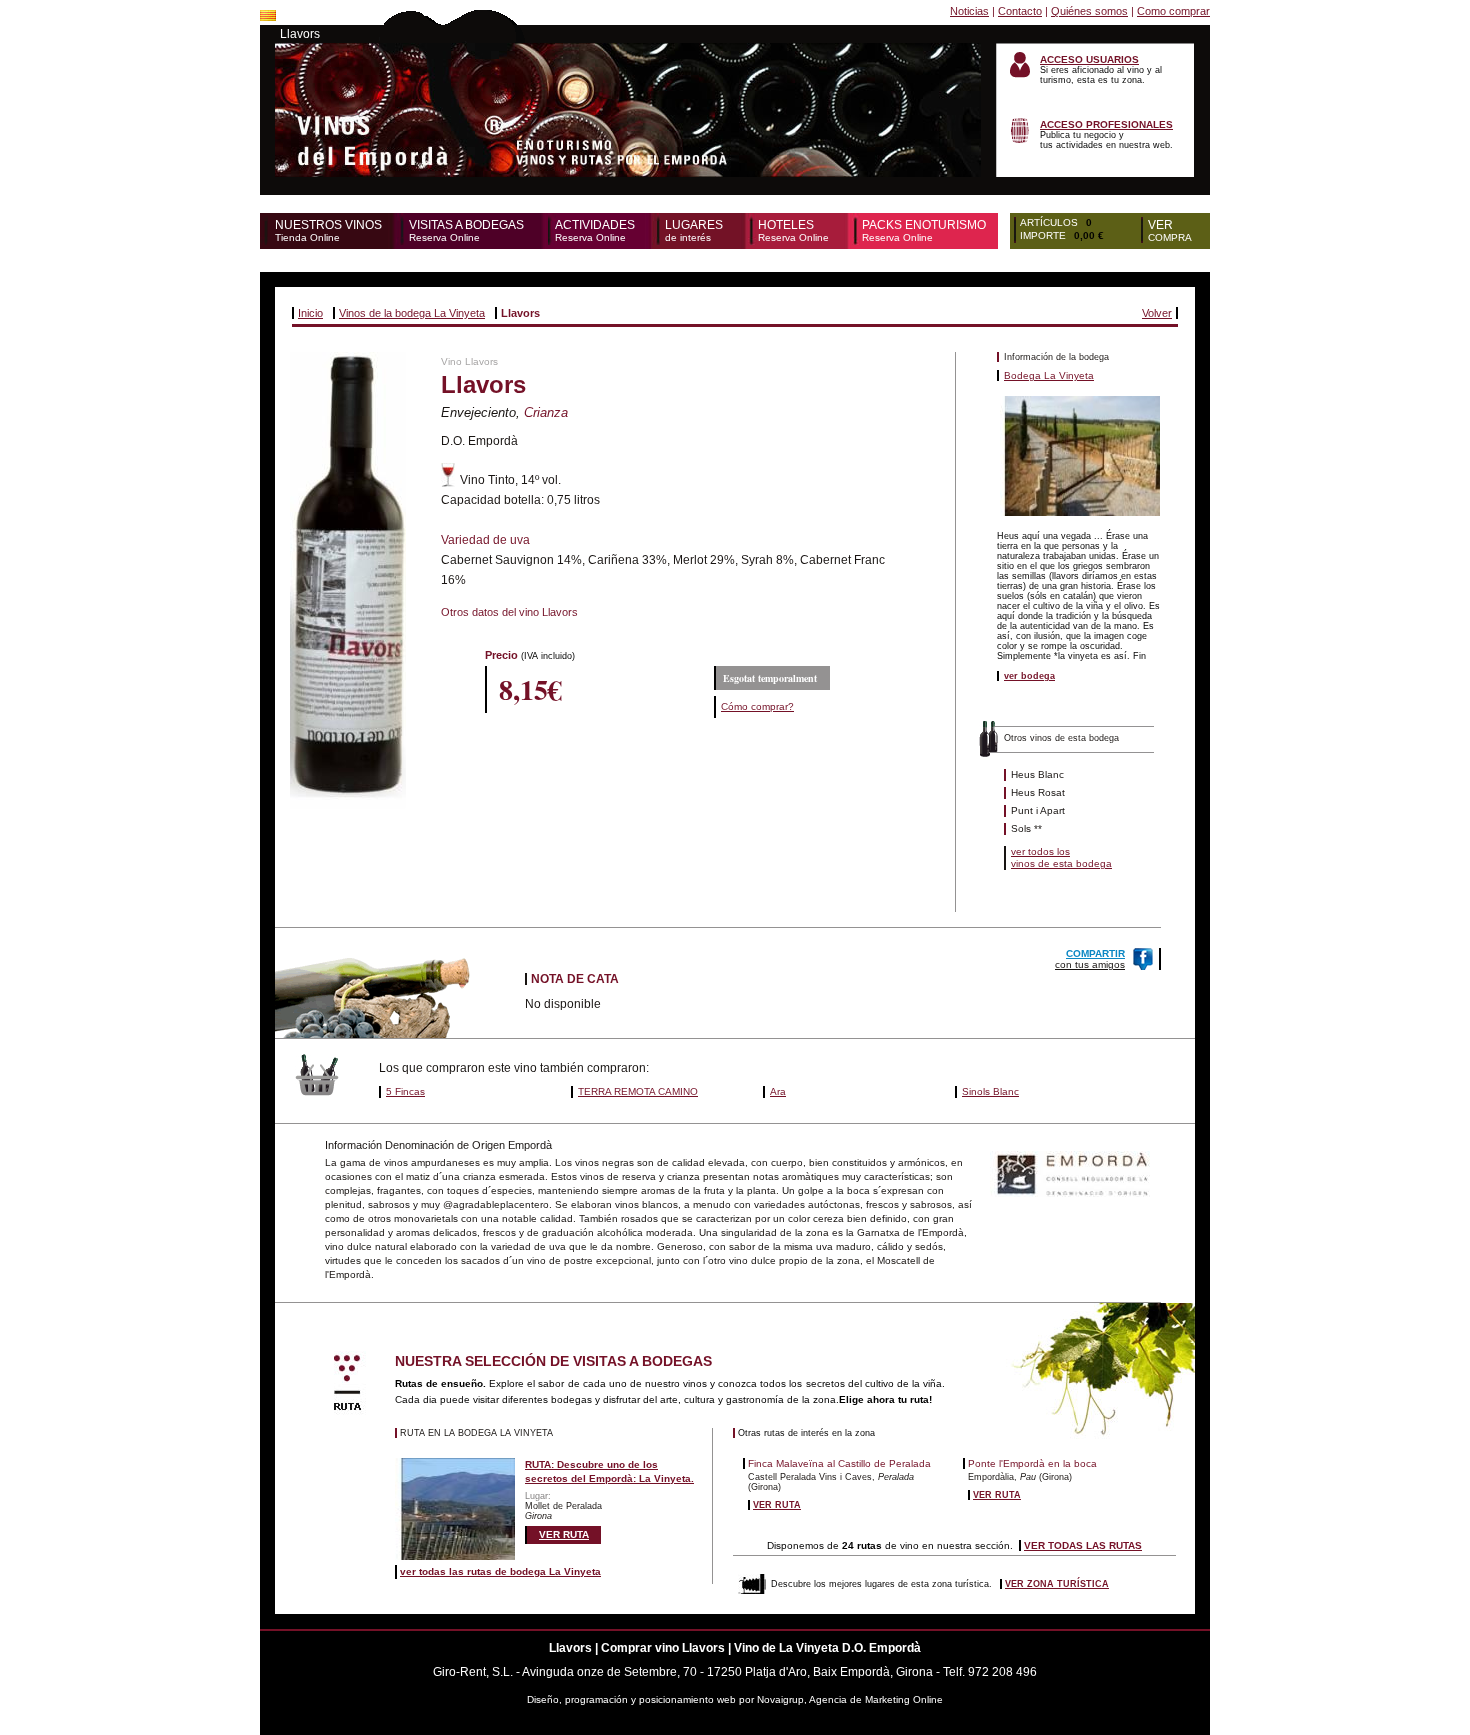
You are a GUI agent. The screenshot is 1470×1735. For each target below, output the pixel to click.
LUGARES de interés (694, 230)
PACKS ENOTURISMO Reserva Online (924, 230)
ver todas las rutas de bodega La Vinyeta (500, 1571)
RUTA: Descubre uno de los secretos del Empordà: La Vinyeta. (609, 1471)
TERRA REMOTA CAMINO (638, 1091)
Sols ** (1026, 828)
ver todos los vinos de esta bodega (1061, 857)
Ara (778, 1091)
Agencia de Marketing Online (876, 1699)
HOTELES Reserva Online (793, 230)
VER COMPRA (1170, 230)
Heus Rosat (1038, 792)
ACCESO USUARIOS (1089, 59)
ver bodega (1029, 676)
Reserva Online (466, 230)
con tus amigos (1090, 959)
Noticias (969, 11)
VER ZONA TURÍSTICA (1057, 1584)
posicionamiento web (687, 1699)
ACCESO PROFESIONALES (1106, 124)
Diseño (543, 1699)
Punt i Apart (1038, 810)
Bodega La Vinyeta (1049, 375)
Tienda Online (328, 230)
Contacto (1020, 11)
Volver (1157, 313)
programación (598, 1699)
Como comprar (1173, 11)
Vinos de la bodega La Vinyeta (412, 313)
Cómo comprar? (757, 706)
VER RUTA (564, 1534)
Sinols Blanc (990, 1091)
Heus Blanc (1037, 774)
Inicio (310, 313)
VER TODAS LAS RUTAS (1083, 1545)
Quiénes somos (1089, 11)
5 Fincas (405, 1091)
